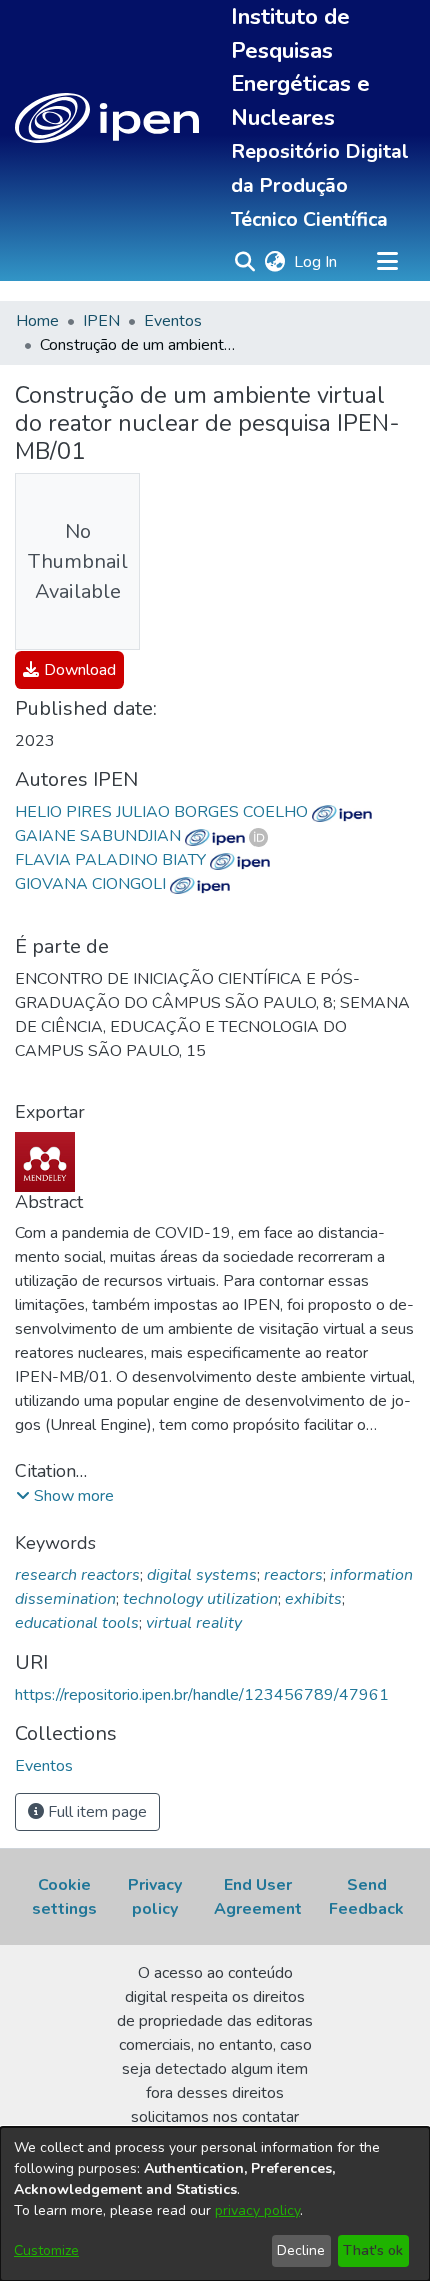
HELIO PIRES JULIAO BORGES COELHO (163, 812)
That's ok (373, 2250)
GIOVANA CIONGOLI (92, 884)
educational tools (77, 1623)
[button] (107, 118)
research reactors (77, 1575)
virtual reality (194, 1623)
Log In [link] (316, 262)
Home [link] (37, 321)
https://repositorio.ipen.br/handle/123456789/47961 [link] (202, 1695)
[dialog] (215, 2204)
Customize (46, 2250)
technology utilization (200, 1599)
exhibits (313, 1599)
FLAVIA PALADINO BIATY (112, 860)
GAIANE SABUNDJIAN (100, 836)
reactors (293, 1575)
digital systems (202, 1575)
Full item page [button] (95, 1812)
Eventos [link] (173, 321)
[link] (69, 670)
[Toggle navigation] (387, 262)
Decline (301, 2250)
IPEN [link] (101, 321)
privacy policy (257, 2210)
